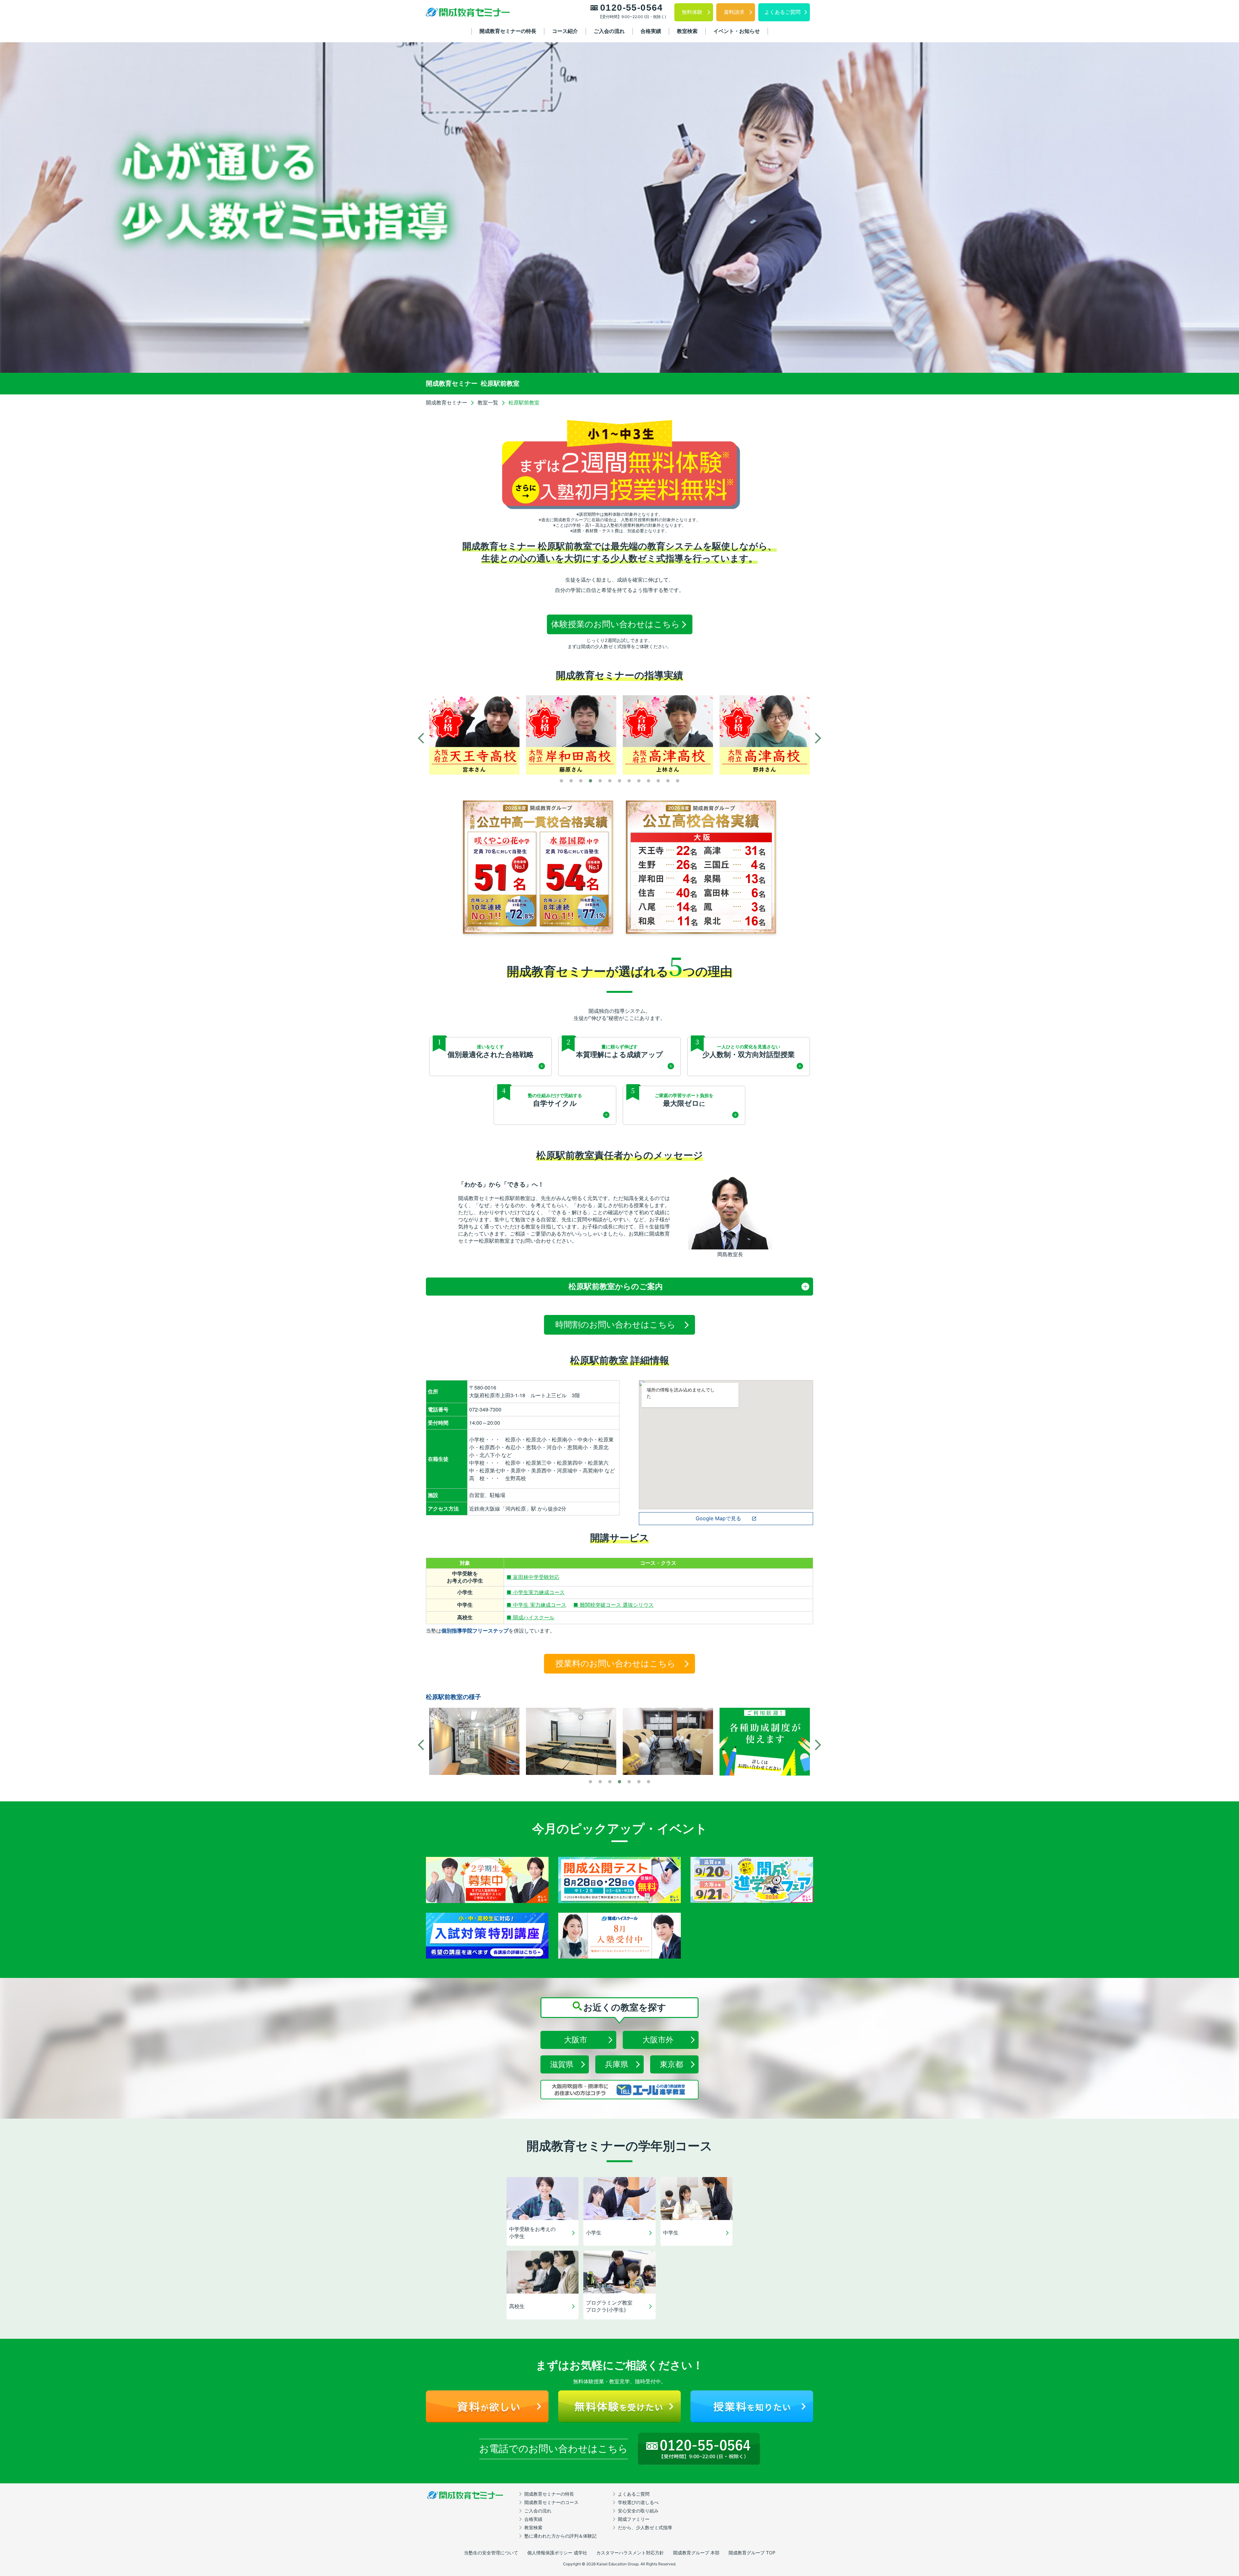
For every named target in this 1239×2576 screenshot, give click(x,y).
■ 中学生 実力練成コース (536, 1605)
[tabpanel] (474, 735)
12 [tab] (668, 781)
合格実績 (651, 31)
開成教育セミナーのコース (551, 2502)
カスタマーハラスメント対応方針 (630, 2553)
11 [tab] (658, 781)
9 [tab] (639, 781)
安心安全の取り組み (638, 2511)
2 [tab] (571, 781)
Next (818, 738)
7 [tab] (619, 781)
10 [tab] (649, 781)
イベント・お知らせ (737, 31)
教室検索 (687, 31)
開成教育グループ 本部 (696, 2553)
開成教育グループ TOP (752, 2553)
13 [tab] (678, 781)
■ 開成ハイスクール (530, 1617)
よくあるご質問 (634, 2494)
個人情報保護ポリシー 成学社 (557, 2553)
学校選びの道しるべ (638, 2502)
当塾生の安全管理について (491, 2553)
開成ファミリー (634, 2519)
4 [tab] (590, 781)
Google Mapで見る (718, 1518)
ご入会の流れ (609, 31)
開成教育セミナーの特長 (508, 31)
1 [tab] (561, 781)
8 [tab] (629, 781)
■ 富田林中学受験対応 (533, 1577)
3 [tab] (581, 781)
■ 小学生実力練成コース (536, 1592)
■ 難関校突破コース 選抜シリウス (614, 1605)
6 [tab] (610, 781)
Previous (421, 738)
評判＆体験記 (560, 2536)
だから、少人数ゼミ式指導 (645, 2527)
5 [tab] (600, 781)
